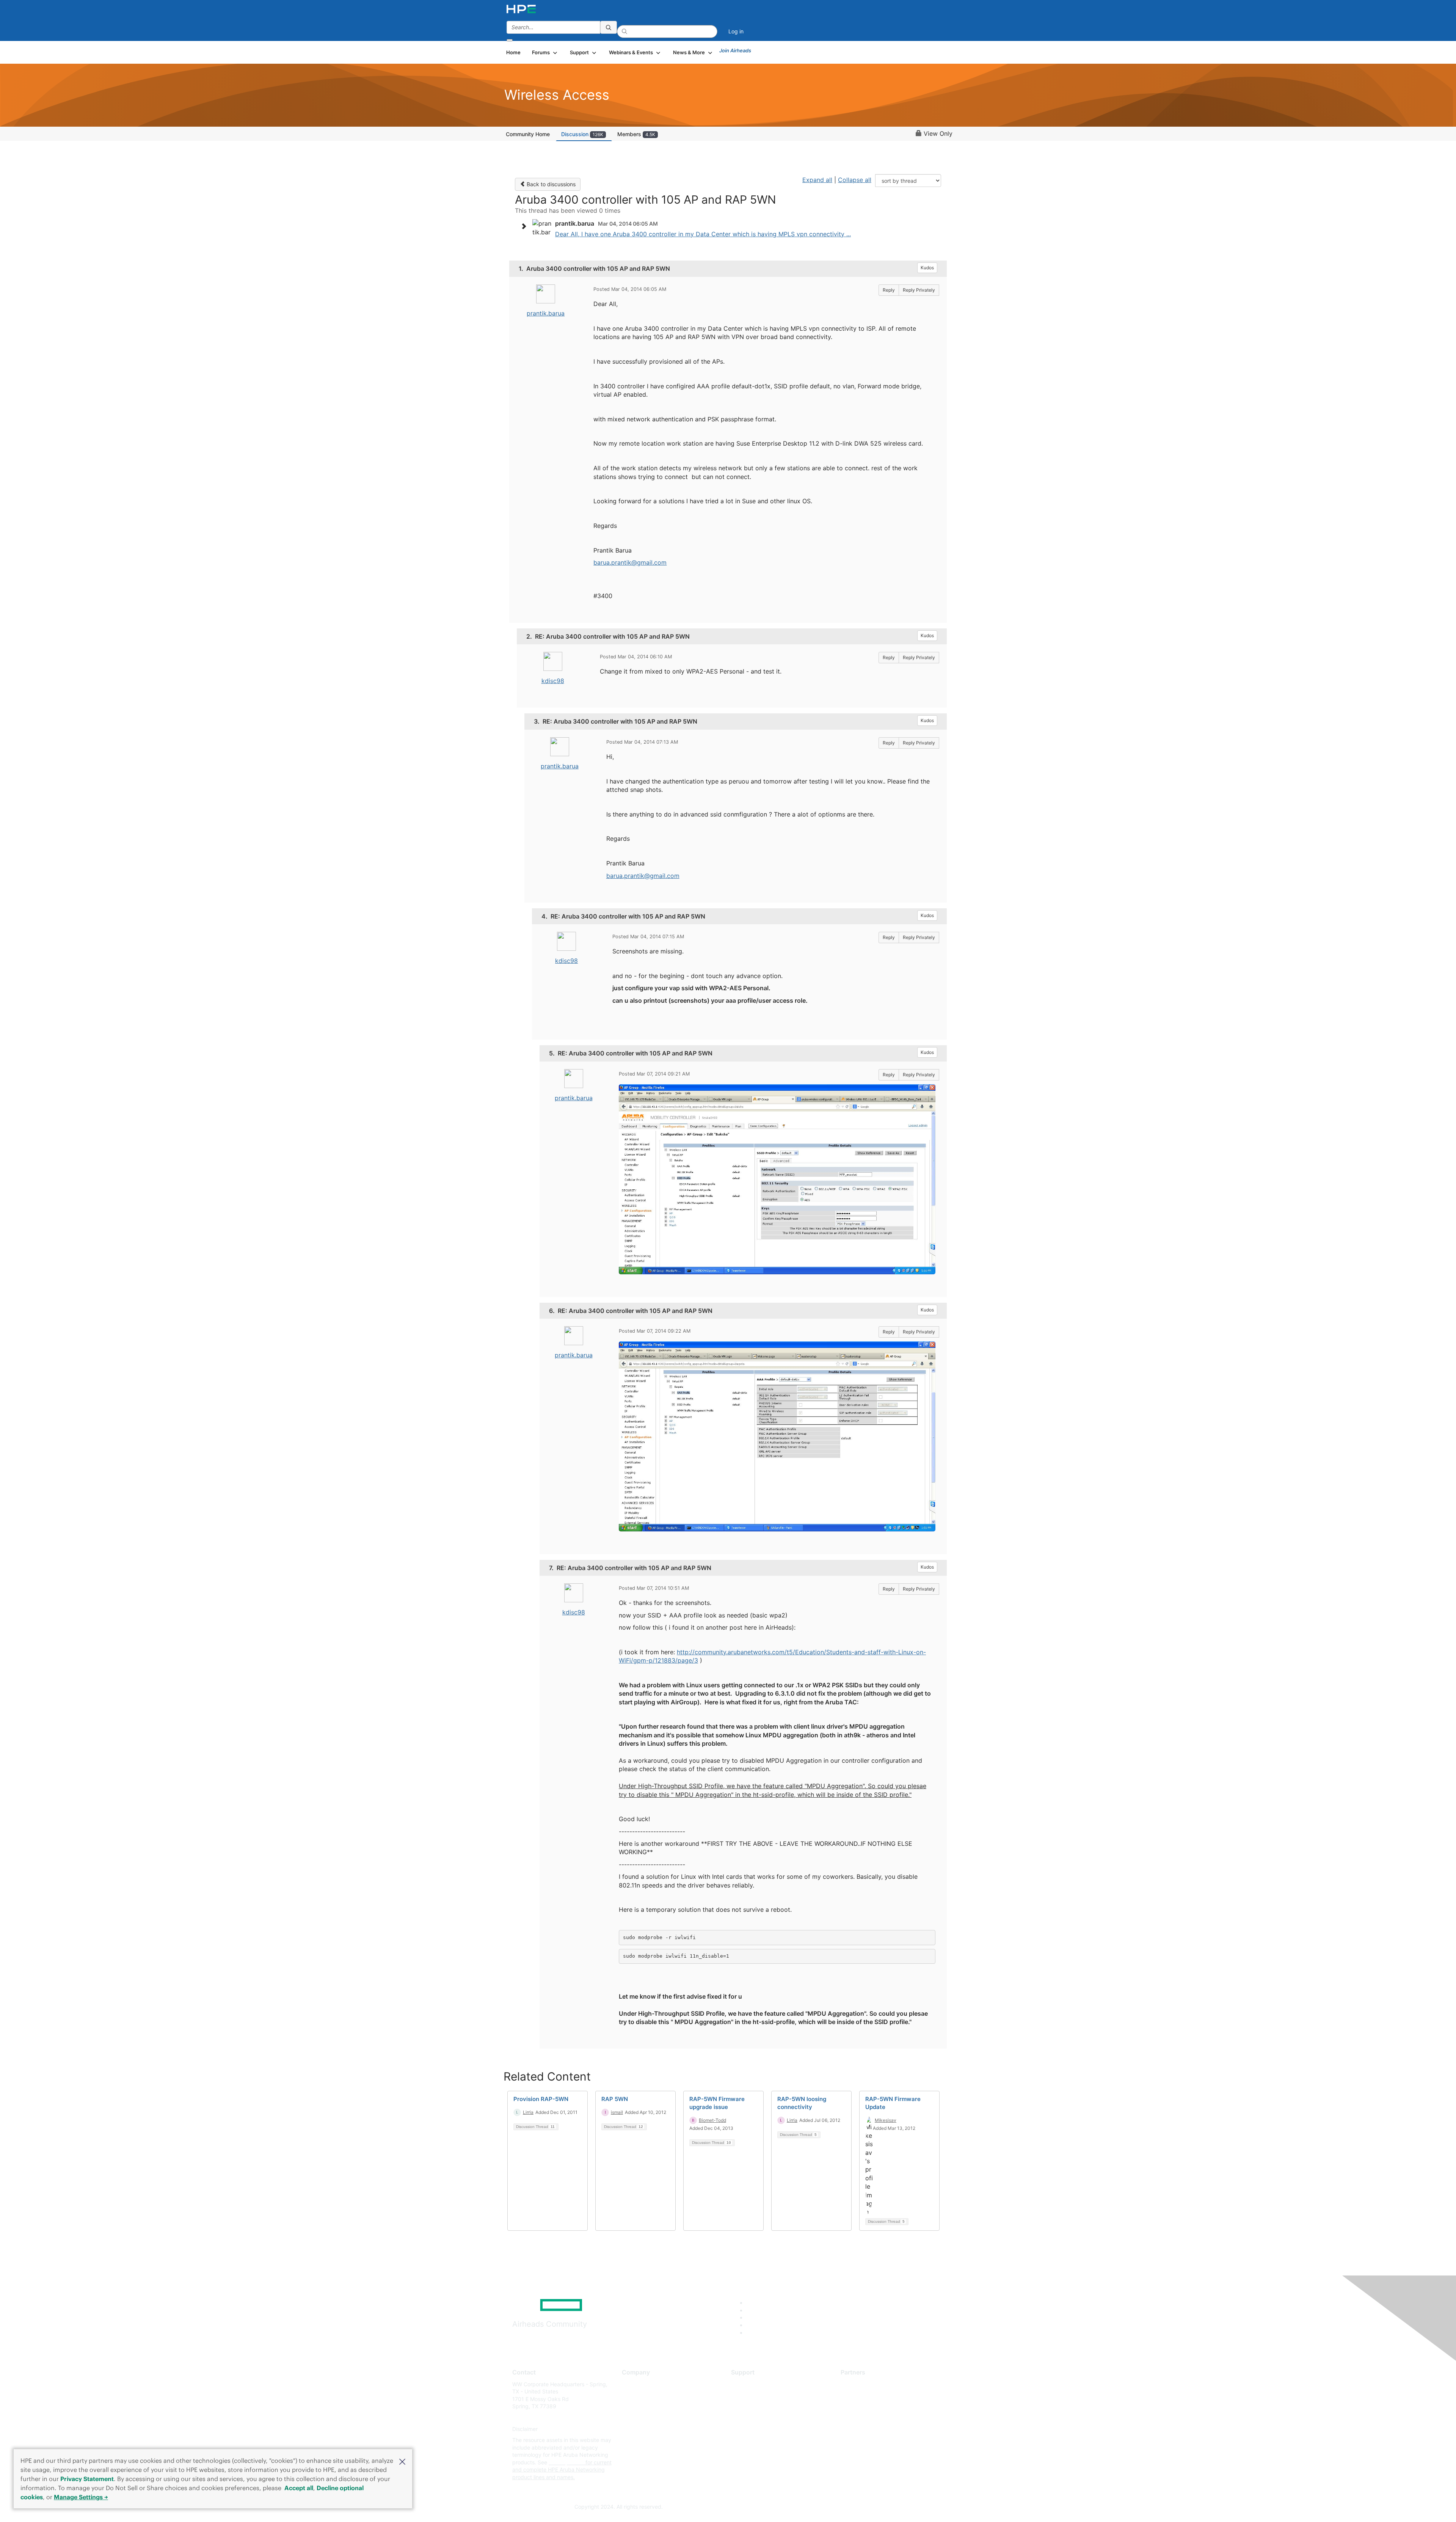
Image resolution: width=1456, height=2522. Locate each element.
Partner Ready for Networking (878, 2407)
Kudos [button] (927, 268)
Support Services (752, 2384)
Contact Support (752, 2395)
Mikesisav (886, 2120)
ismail (617, 2112)
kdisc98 (553, 681)
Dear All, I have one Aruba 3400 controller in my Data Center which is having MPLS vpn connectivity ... (703, 234)
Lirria (528, 2112)
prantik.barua (546, 313)
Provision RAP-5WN (541, 2099)
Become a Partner (863, 2395)
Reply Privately (919, 290)
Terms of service (642, 2440)
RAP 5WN (615, 2099)
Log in (736, 31)
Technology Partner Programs (878, 2418)
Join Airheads (735, 50)
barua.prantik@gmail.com (630, 562)
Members (636, 134)
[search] (609, 27)
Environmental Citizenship (654, 2418)
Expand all (817, 180)
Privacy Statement (87, 2479)
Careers (632, 2395)
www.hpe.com (566, 2462)
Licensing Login (750, 2429)
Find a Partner (858, 2384)
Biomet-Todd (712, 2120)
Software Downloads (757, 2418)
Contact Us (636, 2407)
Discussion (582, 134)
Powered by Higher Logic (837, 2507)
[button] (402, 2461)
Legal (629, 2451)
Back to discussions (550, 184)
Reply (889, 290)
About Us (633, 2384)
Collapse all (855, 180)
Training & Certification (759, 2407)
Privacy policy (639, 2429)
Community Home (528, 134)
